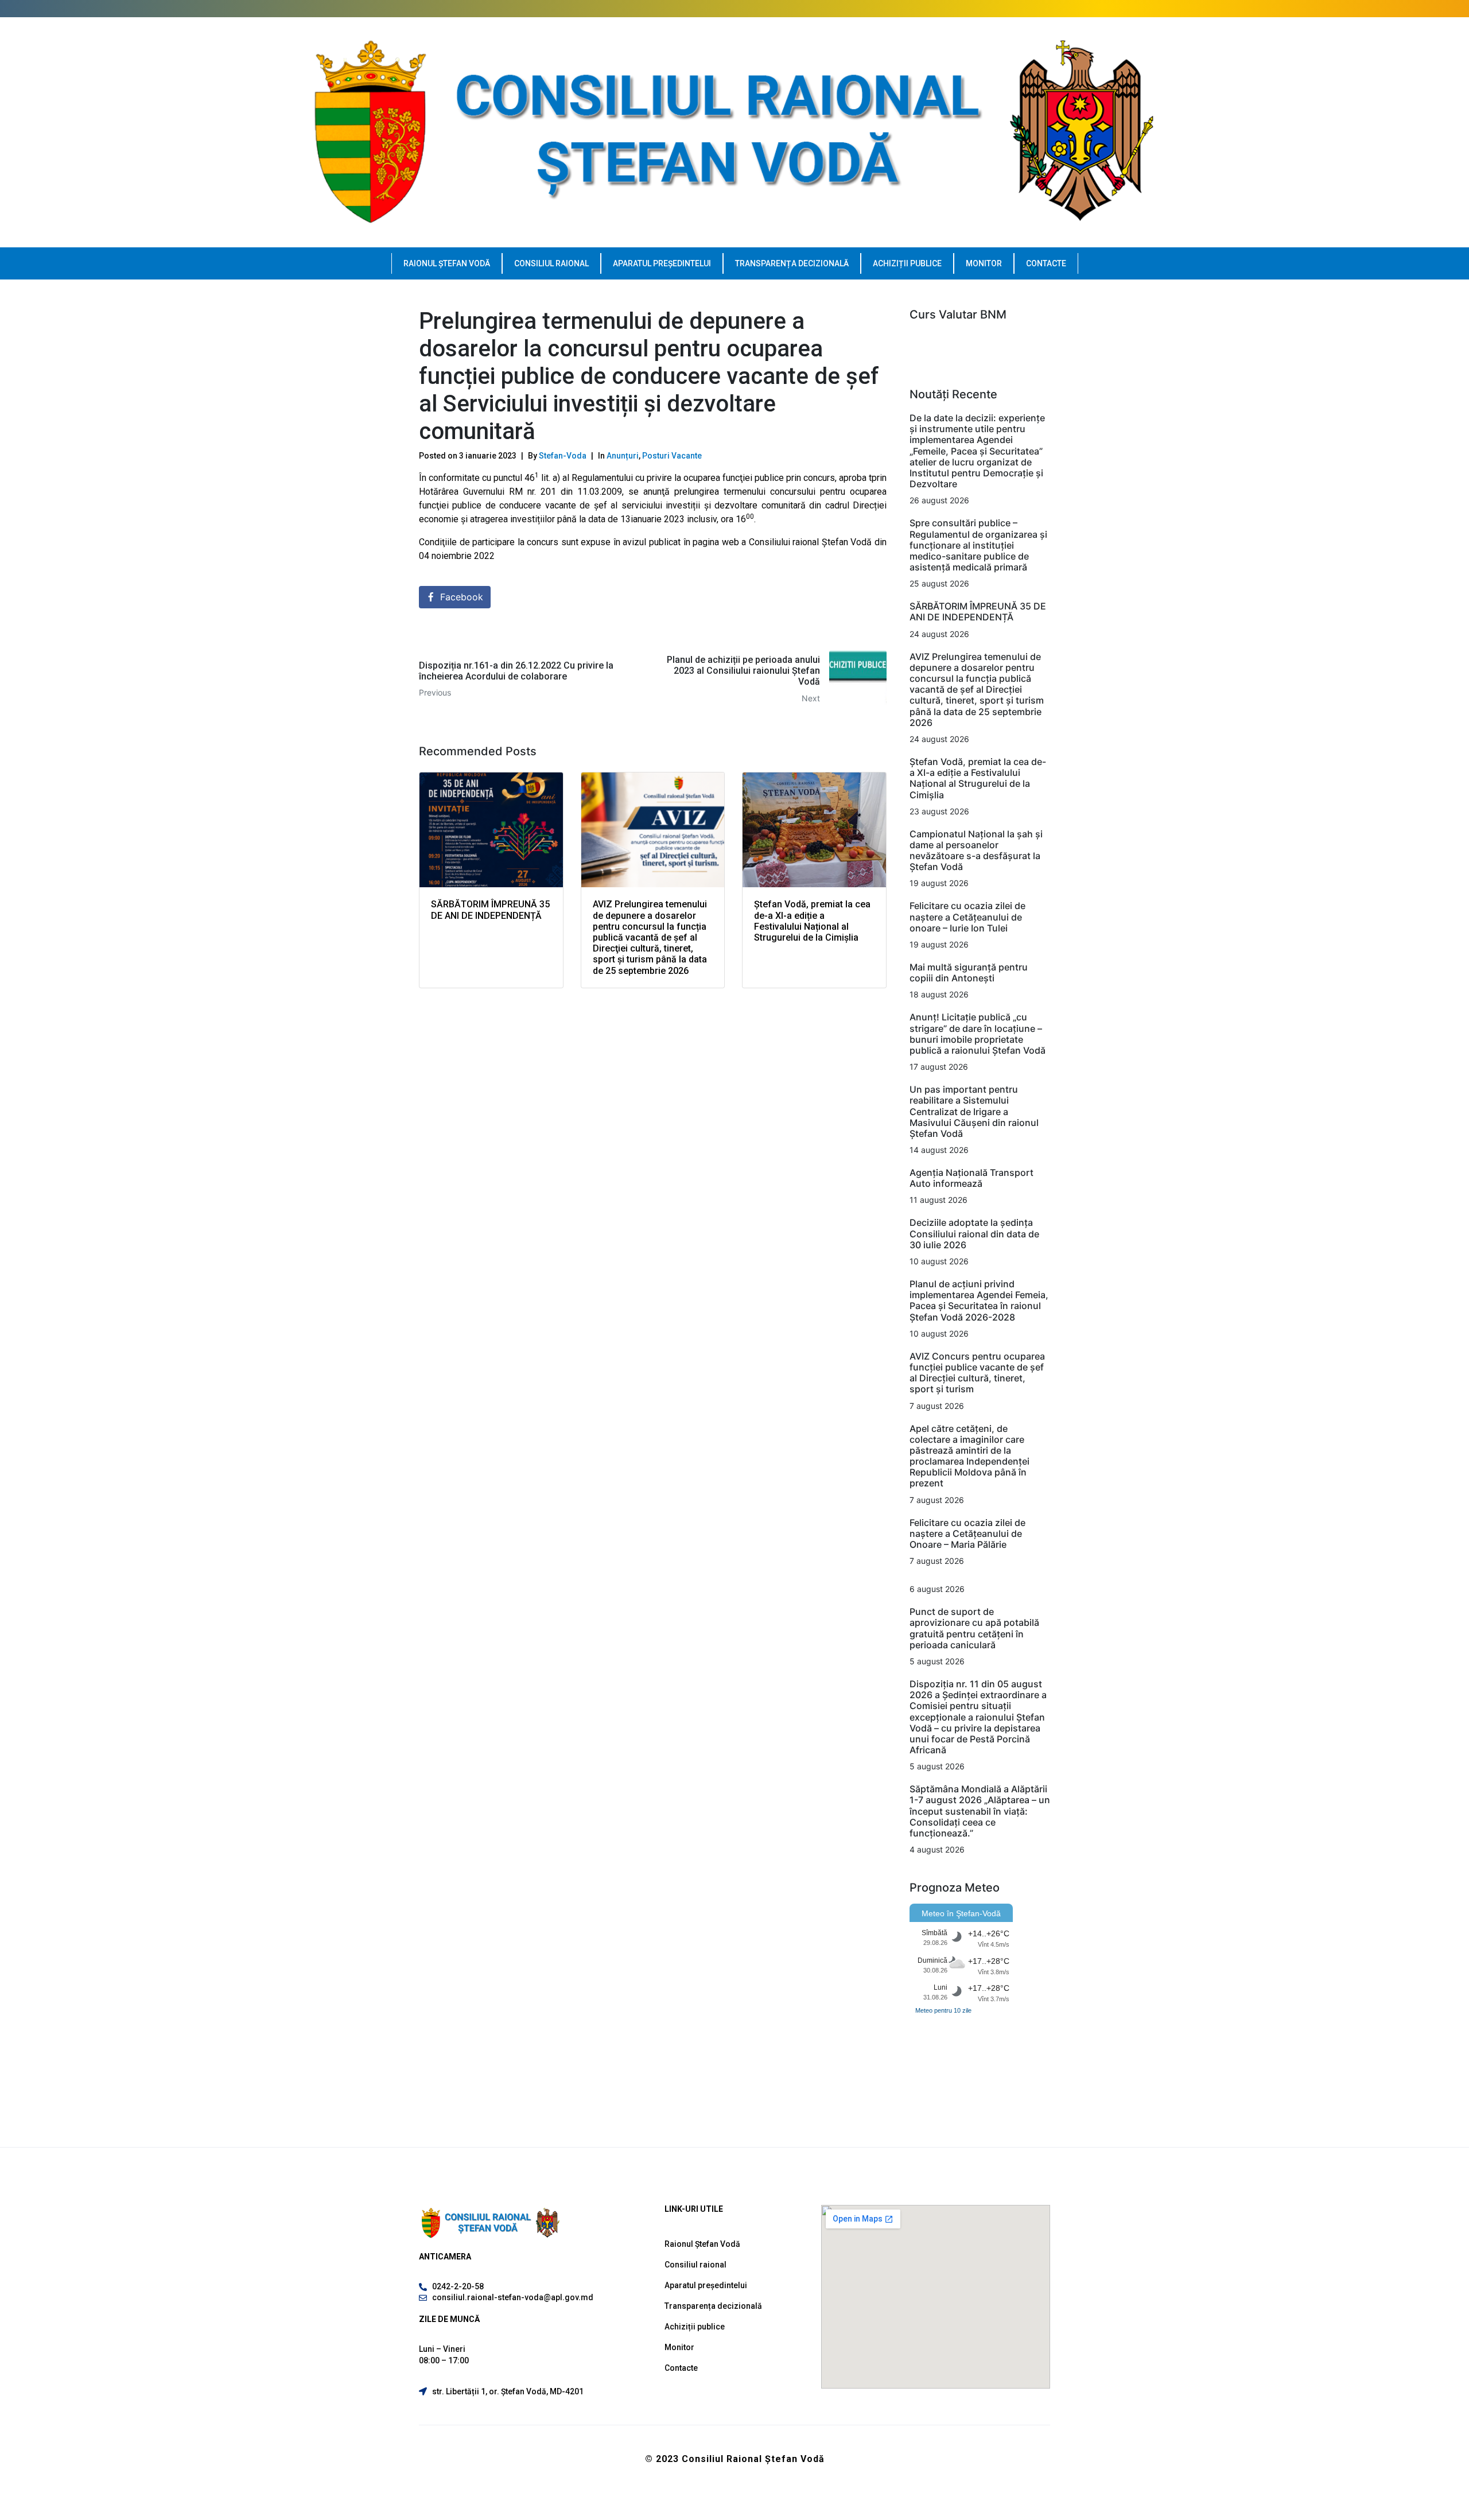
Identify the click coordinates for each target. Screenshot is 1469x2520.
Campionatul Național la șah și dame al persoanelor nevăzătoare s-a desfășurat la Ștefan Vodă (976, 851)
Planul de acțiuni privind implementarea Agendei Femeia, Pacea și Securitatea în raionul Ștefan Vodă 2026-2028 (979, 1300)
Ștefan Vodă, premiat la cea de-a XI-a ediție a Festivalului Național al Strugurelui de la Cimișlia (978, 778)
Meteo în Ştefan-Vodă (961, 1913)
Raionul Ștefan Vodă (447, 263)
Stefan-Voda (563, 456)
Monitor (984, 263)
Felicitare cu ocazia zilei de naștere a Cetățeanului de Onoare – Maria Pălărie (967, 1533)
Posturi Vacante (672, 456)
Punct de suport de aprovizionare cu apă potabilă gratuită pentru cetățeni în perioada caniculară (974, 1628)
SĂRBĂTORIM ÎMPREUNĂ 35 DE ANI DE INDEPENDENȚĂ (978, 611)
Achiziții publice (907, 263)
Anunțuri (623, 456)
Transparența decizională (792, 263)
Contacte (1046, 263)
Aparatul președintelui (662, 263)
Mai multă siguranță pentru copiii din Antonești (969, 972)
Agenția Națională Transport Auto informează (971, 1178)
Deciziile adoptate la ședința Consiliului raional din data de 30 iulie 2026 (974, 1233)
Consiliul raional (551, 263)
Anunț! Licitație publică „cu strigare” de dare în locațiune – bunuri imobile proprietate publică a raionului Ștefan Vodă (978, 1034)
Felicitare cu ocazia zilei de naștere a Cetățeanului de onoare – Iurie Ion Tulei (967, 917)
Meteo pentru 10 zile (943, 2010)
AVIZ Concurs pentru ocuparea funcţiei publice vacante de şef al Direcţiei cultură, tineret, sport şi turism (977, 1373)
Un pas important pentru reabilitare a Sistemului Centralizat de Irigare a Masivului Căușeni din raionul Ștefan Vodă (974, 1111)
